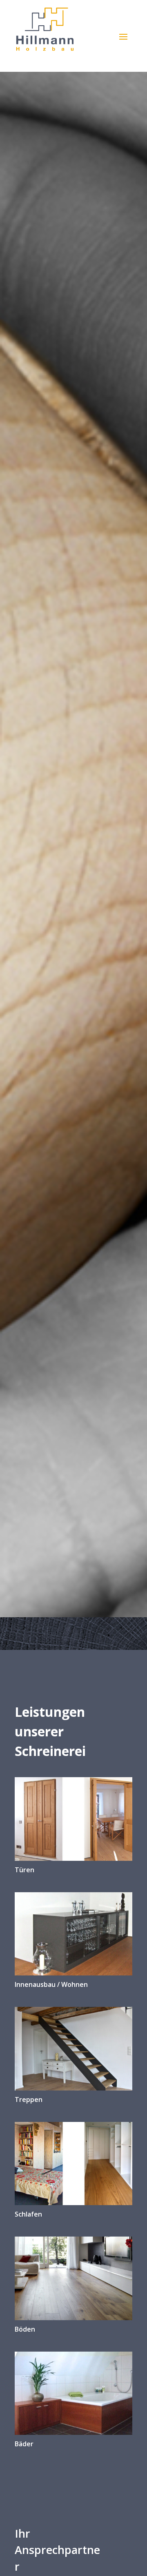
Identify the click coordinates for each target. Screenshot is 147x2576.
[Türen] (73, 1819)
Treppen (29, 2099)
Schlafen (28, 2214)
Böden (25, 2329)
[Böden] (73, 2278)
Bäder (24, 2444)
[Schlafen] (73, 2164)
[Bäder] (73, 2393)
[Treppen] (73, 2048)
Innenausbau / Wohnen (51, 1984)
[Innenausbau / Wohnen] (73, 1934)
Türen (24, 1870)
